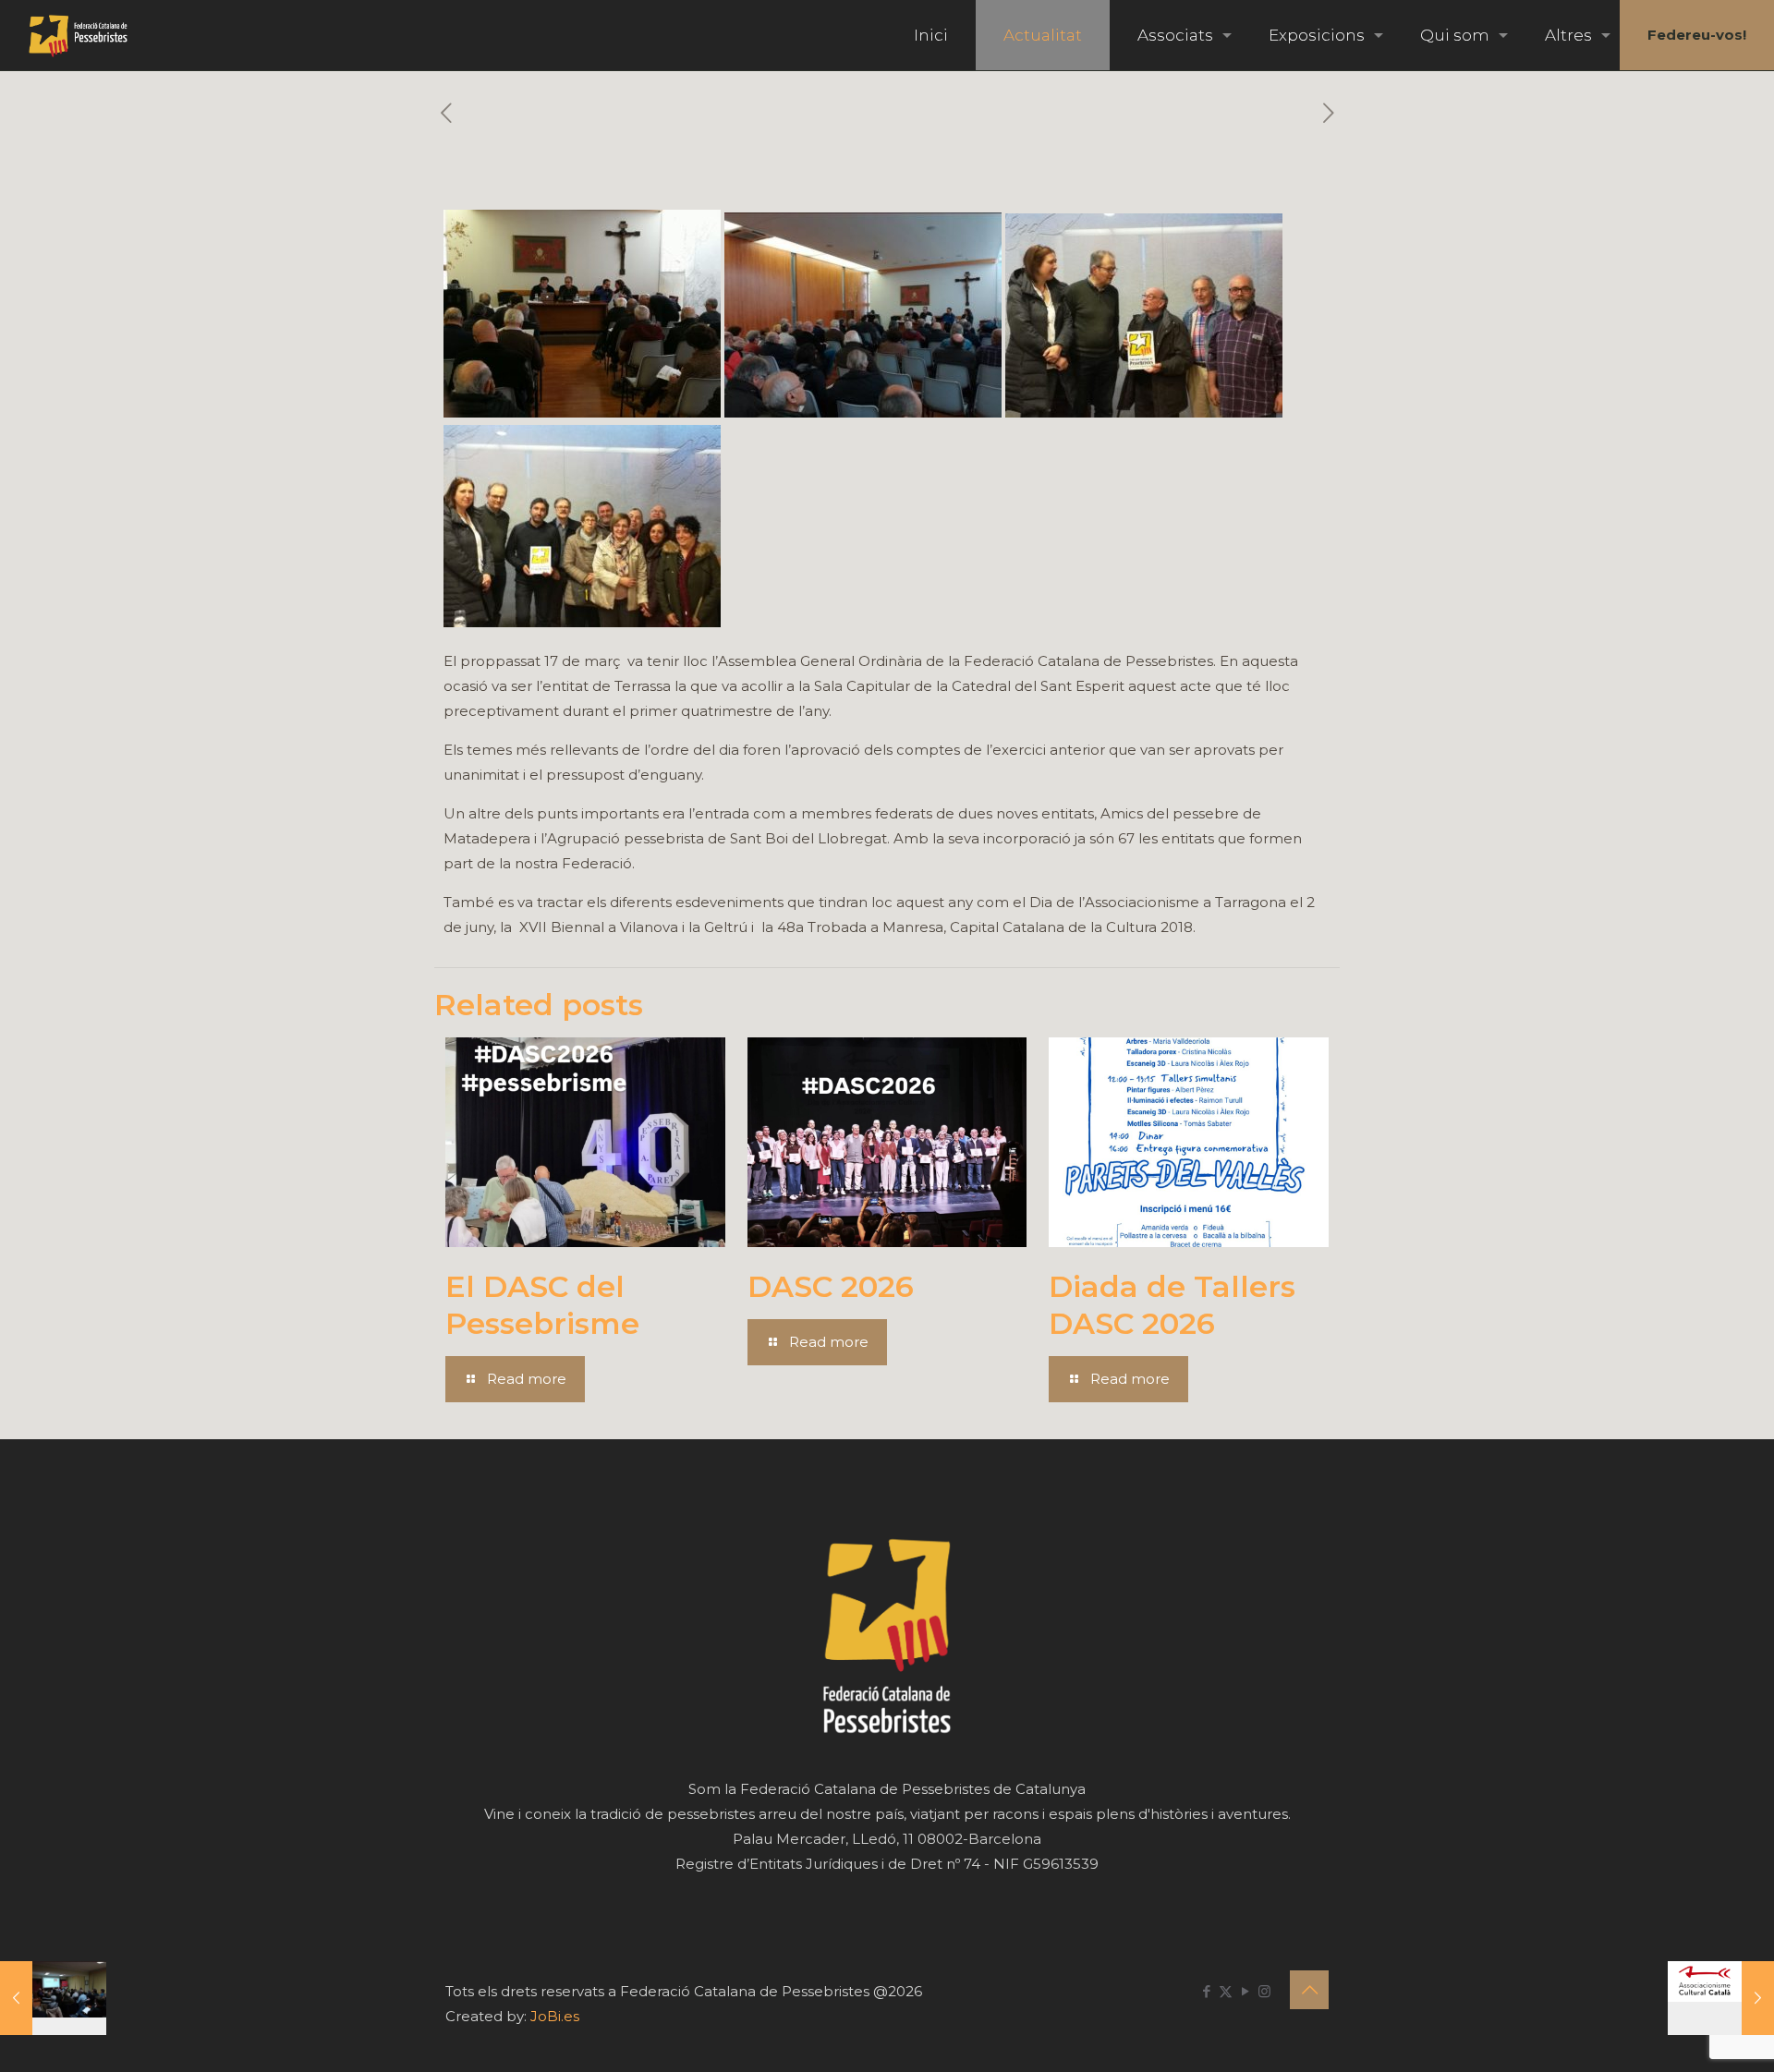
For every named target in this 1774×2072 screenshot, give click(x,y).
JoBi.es (555, 2016)
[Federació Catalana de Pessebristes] (78, 35)
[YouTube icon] (1245, 1991)
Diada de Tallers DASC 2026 (1172, 1305)
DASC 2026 (831, 1286)
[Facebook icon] (1206, 1991)
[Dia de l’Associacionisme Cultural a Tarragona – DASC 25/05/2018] (1721, 1998)
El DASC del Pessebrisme (542, 1305)
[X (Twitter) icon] (1226, 1991)
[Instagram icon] (1264, 1991)
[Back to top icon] (1309, 1990)
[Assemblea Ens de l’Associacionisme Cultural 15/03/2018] (53, 1998)
